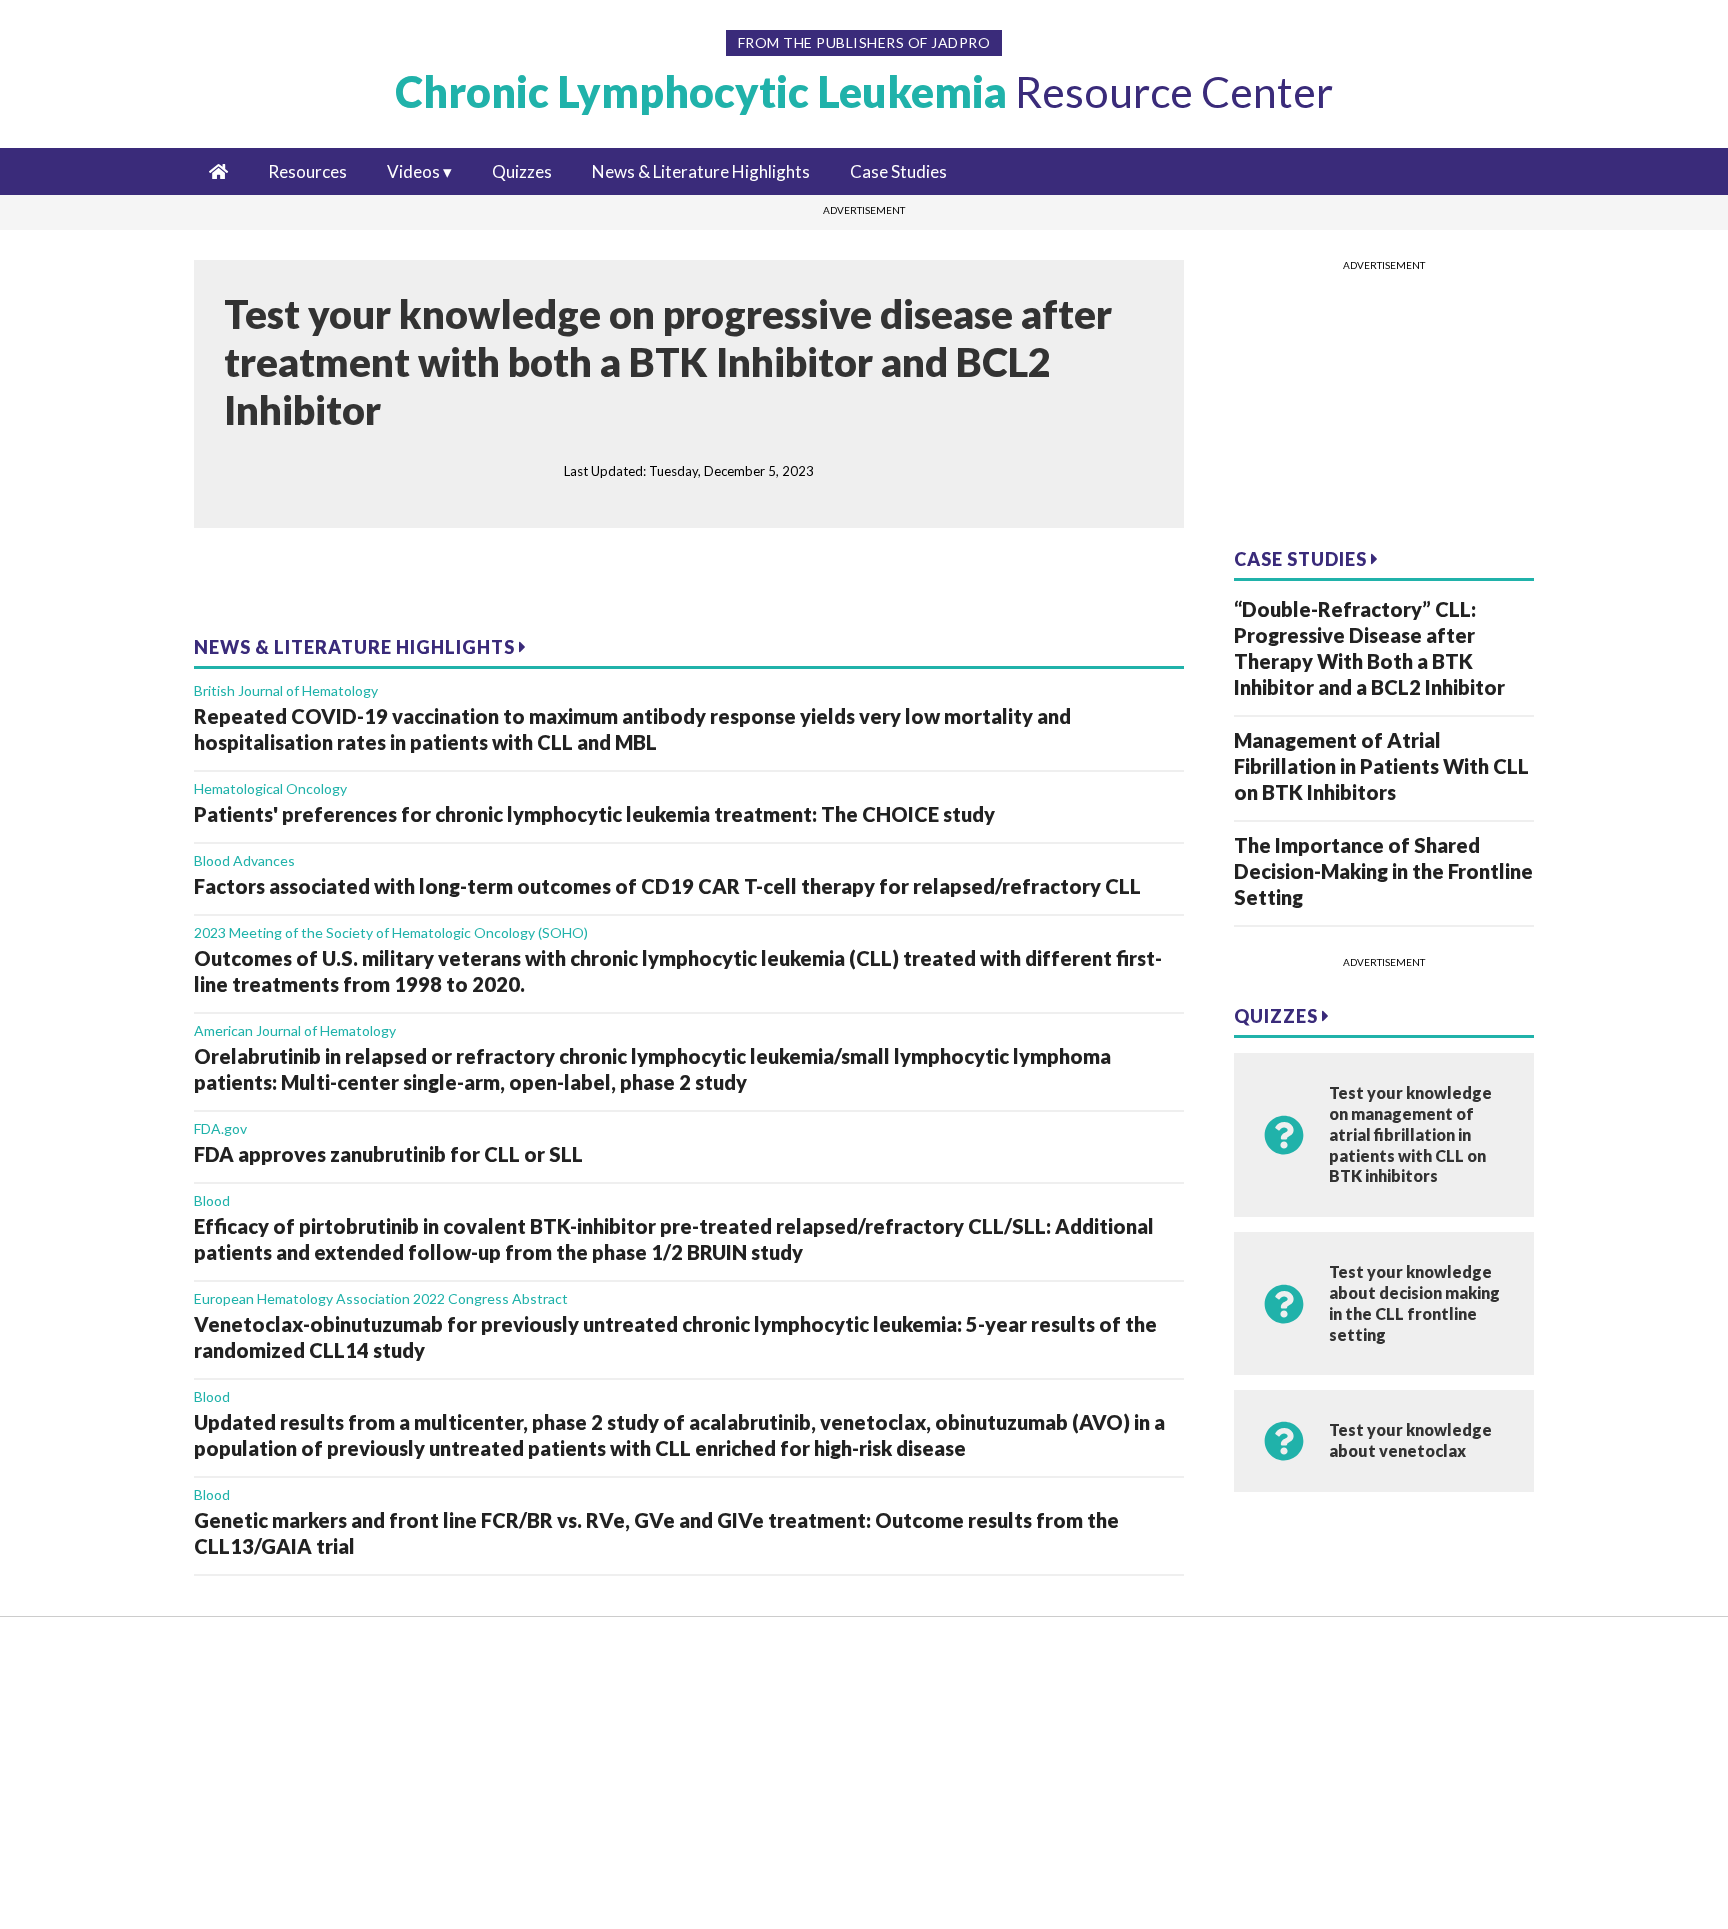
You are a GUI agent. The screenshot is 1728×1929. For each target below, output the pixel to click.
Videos (413, 171)
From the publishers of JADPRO (864, 42)
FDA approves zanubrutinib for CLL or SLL (388, 1154)
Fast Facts (121, 1757)
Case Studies (898, 171)
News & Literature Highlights (701, 171)
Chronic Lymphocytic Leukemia (864, 91)
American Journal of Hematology (295, 1030)
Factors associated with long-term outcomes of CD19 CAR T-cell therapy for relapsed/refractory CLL (667, 886)
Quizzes (522, 171)
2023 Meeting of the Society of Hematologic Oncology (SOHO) (391, 932)
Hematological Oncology (270, 788)
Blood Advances (244, 860)
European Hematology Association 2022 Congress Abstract (381, 1298)
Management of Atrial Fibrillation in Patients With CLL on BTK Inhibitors (1381, 766)
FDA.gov (220, 1128)
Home (107, 1664)
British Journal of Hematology (286, 690)
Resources (307, 171)
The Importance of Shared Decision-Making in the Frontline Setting (1383, 871)
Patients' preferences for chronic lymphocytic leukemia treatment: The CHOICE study (594, 814)
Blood (212, 1200)
